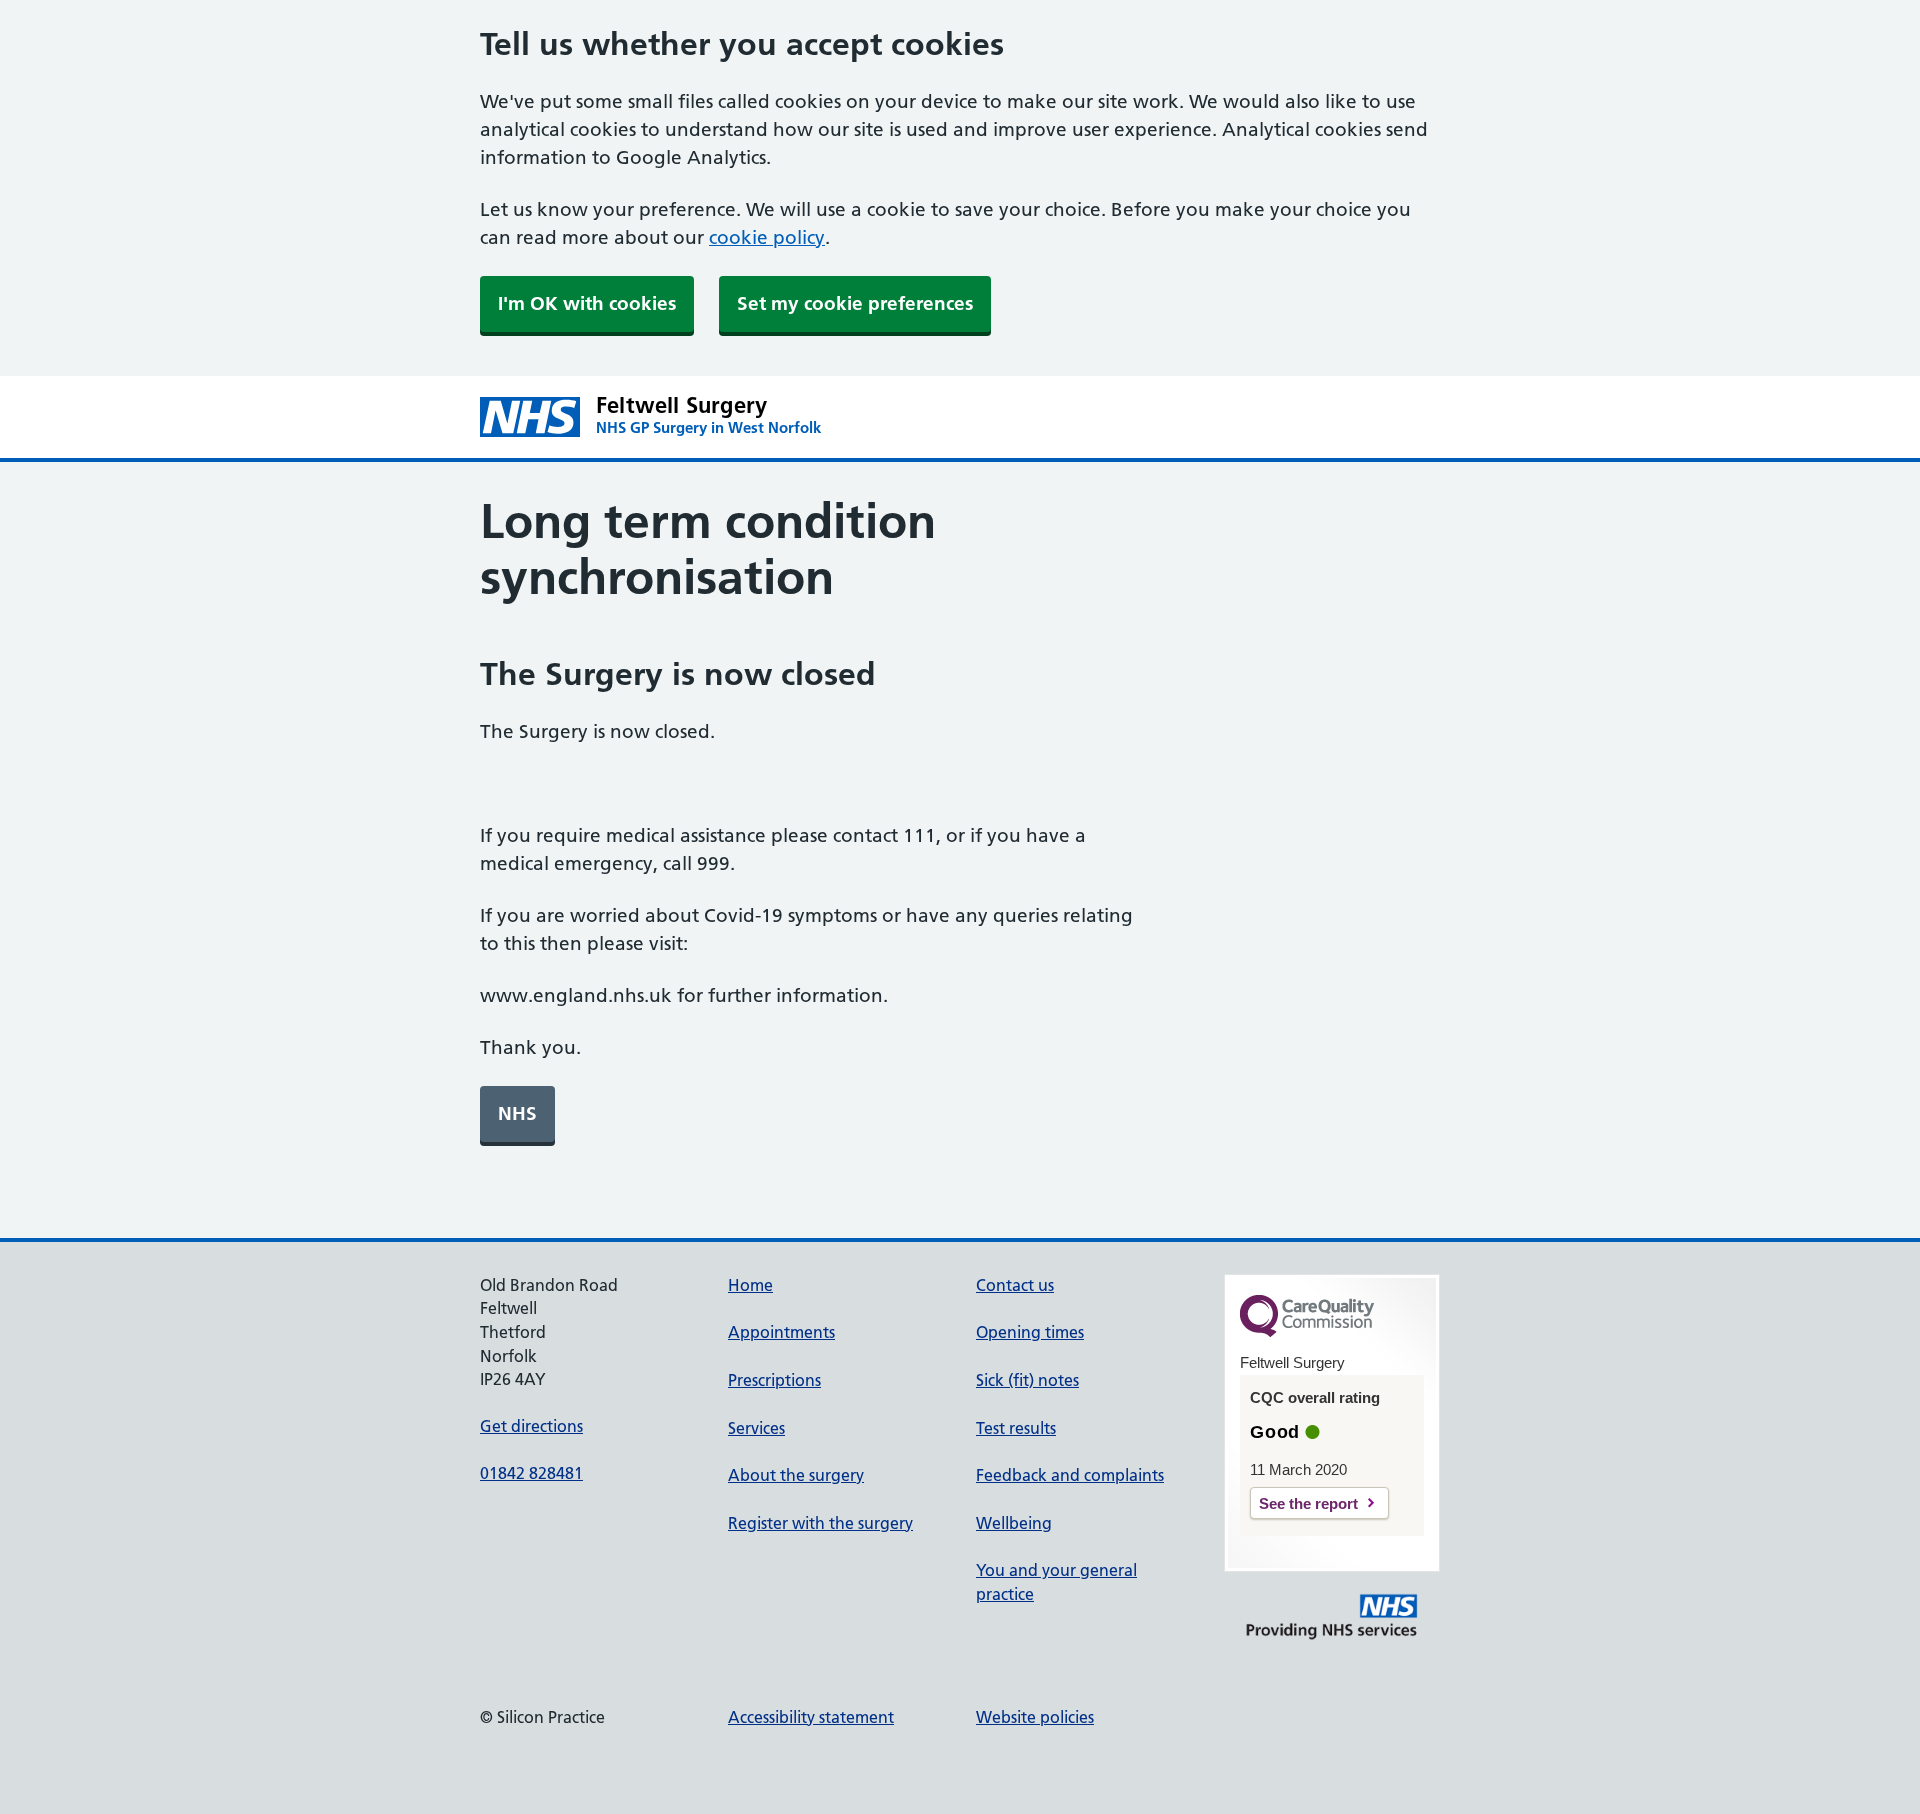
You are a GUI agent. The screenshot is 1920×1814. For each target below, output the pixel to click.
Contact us (1015, 1285)
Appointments (781, 1332)
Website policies (1035, 1717)
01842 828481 (531, 1473)
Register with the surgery (820, 1523)
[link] (517, 1114)
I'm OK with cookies (587, 303)
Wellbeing (1014, 1523)
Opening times (1030, 1332)
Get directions (531, 1426)
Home (750, 1285)
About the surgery (796, 1475)
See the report (1308, 1503)
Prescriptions (774, 1380)
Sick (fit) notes (1027, 1380)
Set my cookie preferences (855, 303)
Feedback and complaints (1070, 1475)
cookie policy (767, 237)
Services (756, 1428)
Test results (1016, 1428)
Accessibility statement (811, 1717)
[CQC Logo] (1307, 1332)
